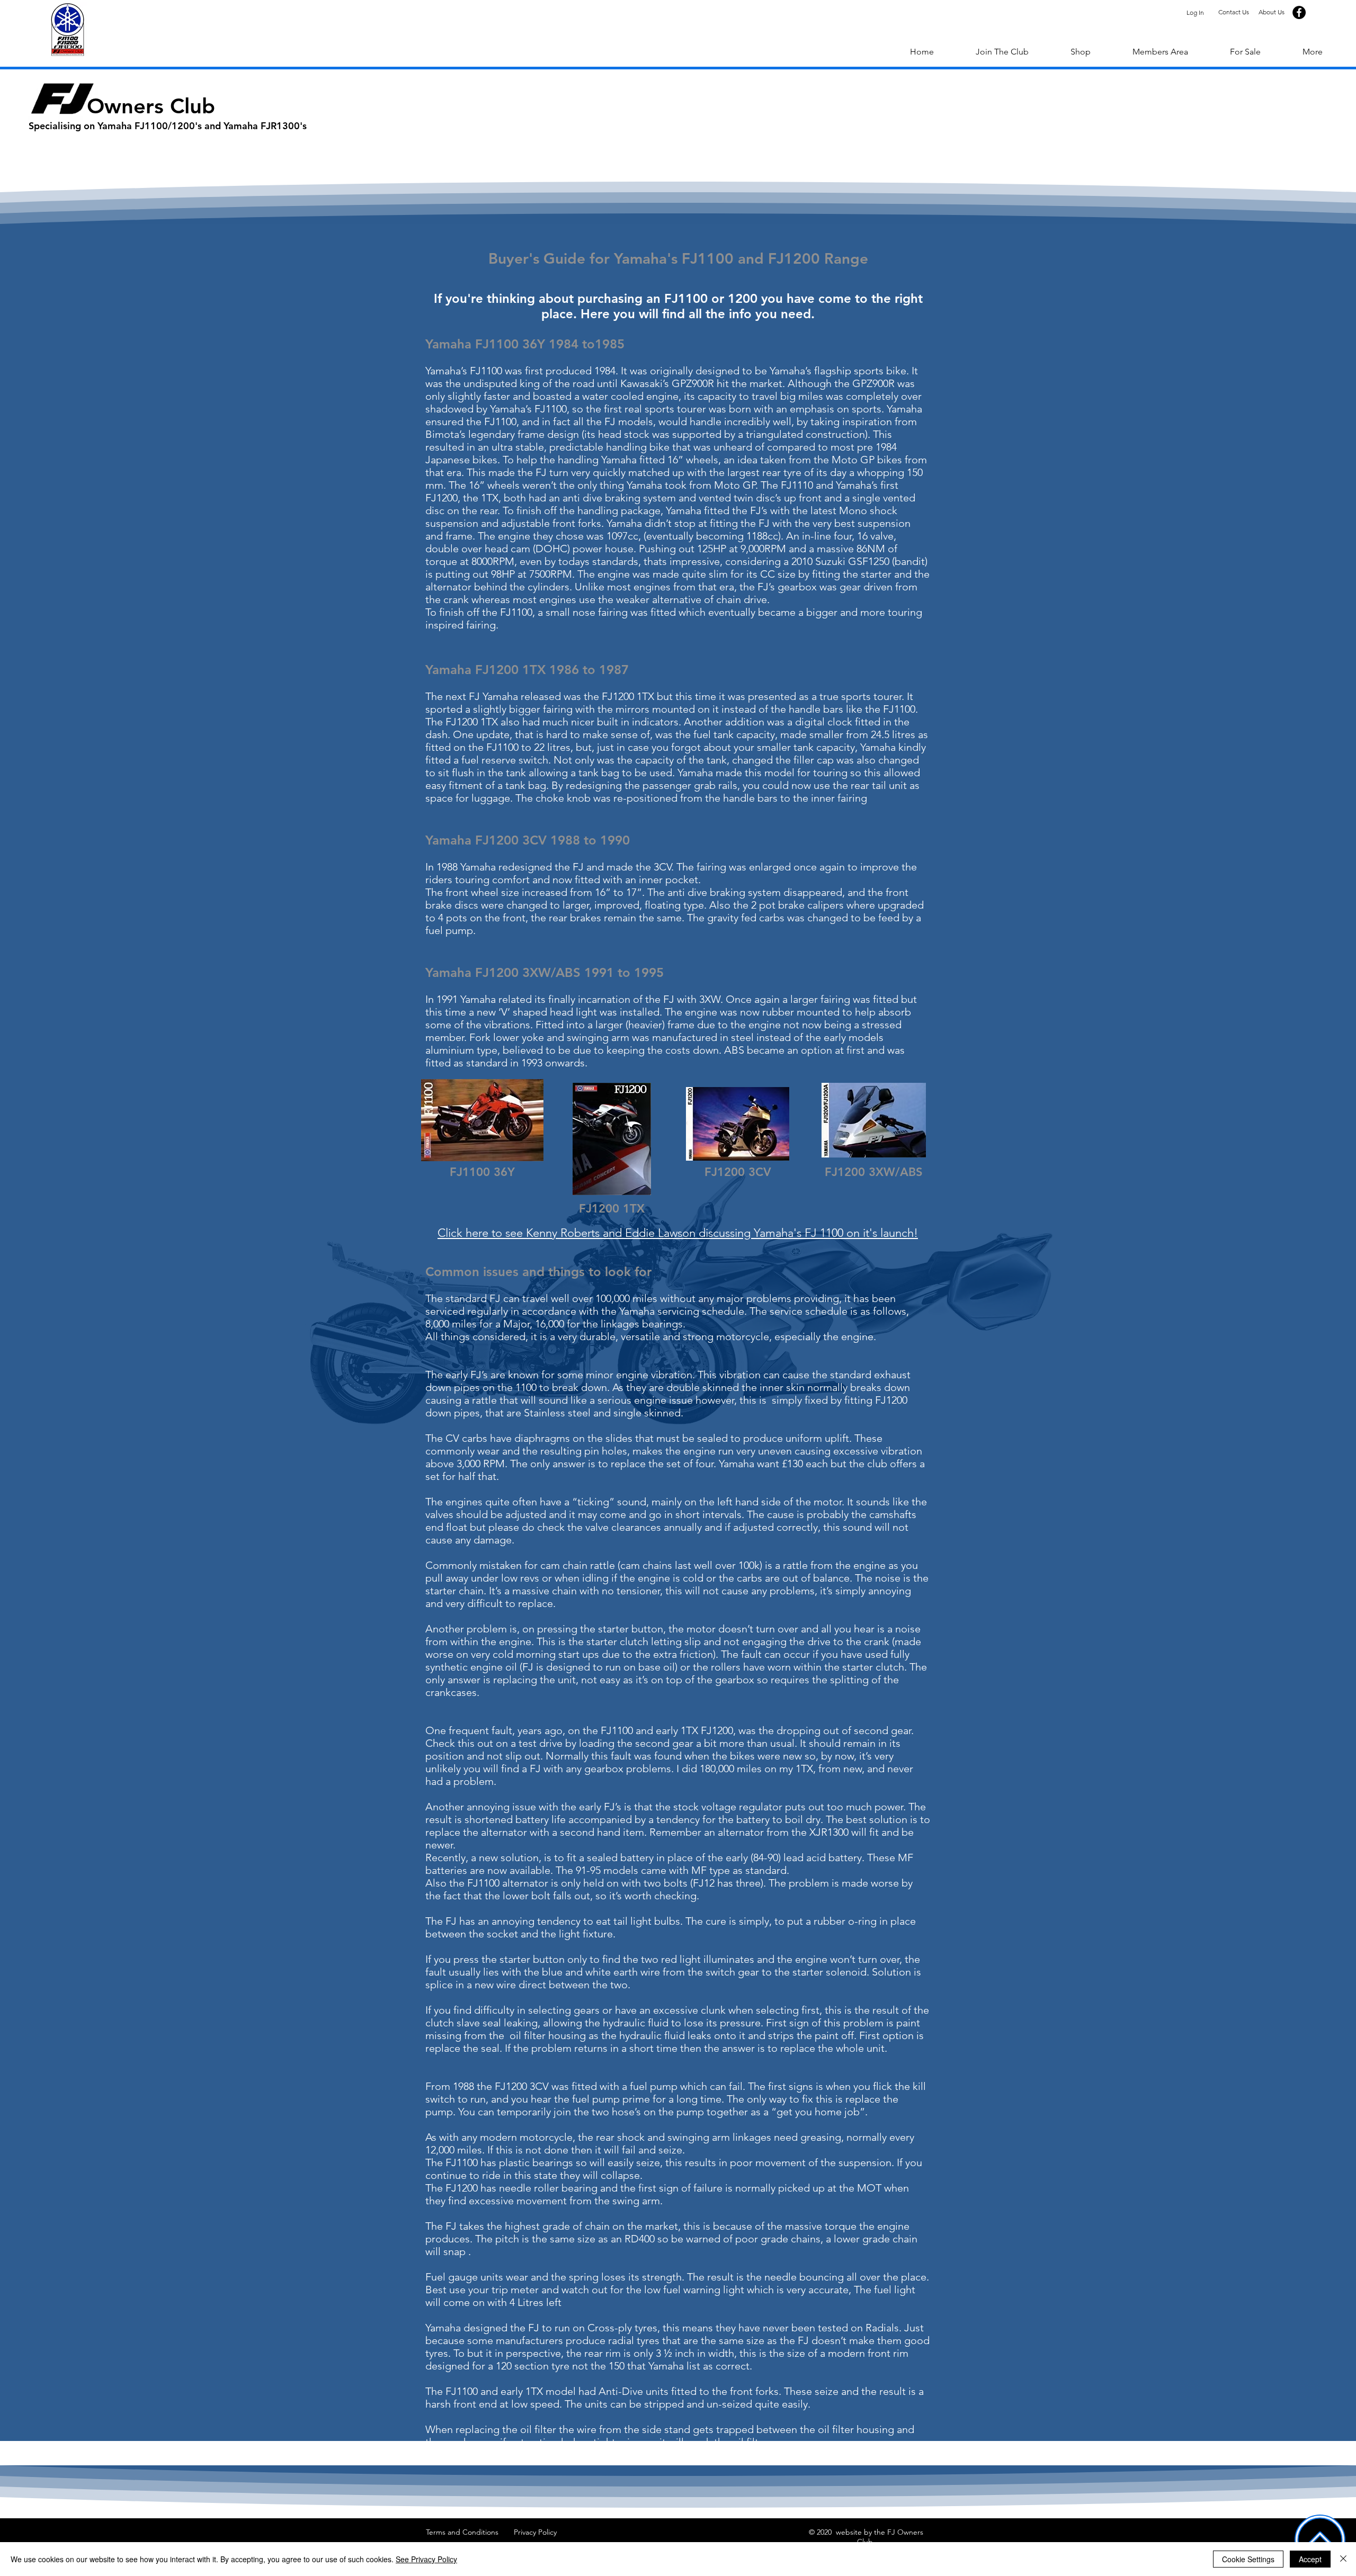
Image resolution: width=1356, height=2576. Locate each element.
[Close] (1343, 2559)
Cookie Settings (1248, 2559)
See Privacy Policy (426, 2559)
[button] (1312, 52)
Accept (1310, 2559)
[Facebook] (1299, 12)
